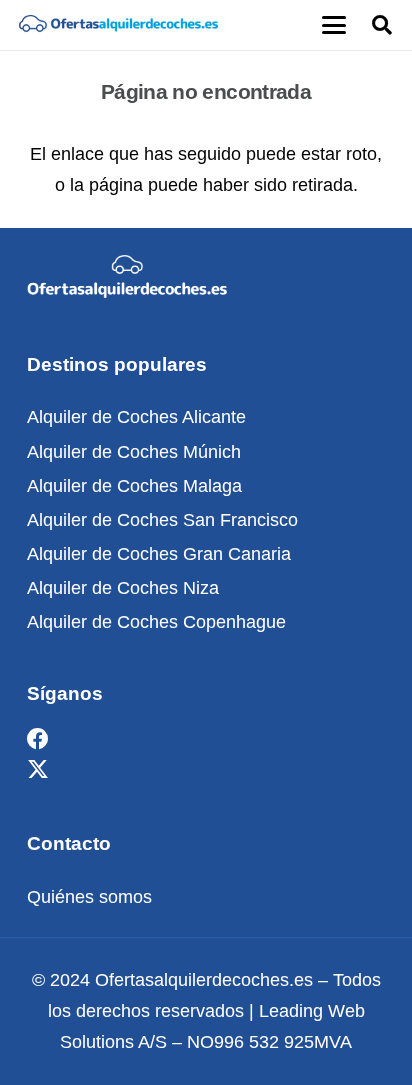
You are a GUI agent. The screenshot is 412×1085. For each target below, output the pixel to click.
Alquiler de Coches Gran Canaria (159, 554)
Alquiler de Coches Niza (123, 588)
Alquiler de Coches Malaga (134, 486)
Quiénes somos (89, 897)
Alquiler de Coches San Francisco (162, 520)
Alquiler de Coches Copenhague (156, 622)
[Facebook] (38, 739)
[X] (38, 770)
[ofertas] (118, 25)
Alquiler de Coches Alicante (136, 417)
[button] (333, 25)
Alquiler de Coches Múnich (134, 452)
